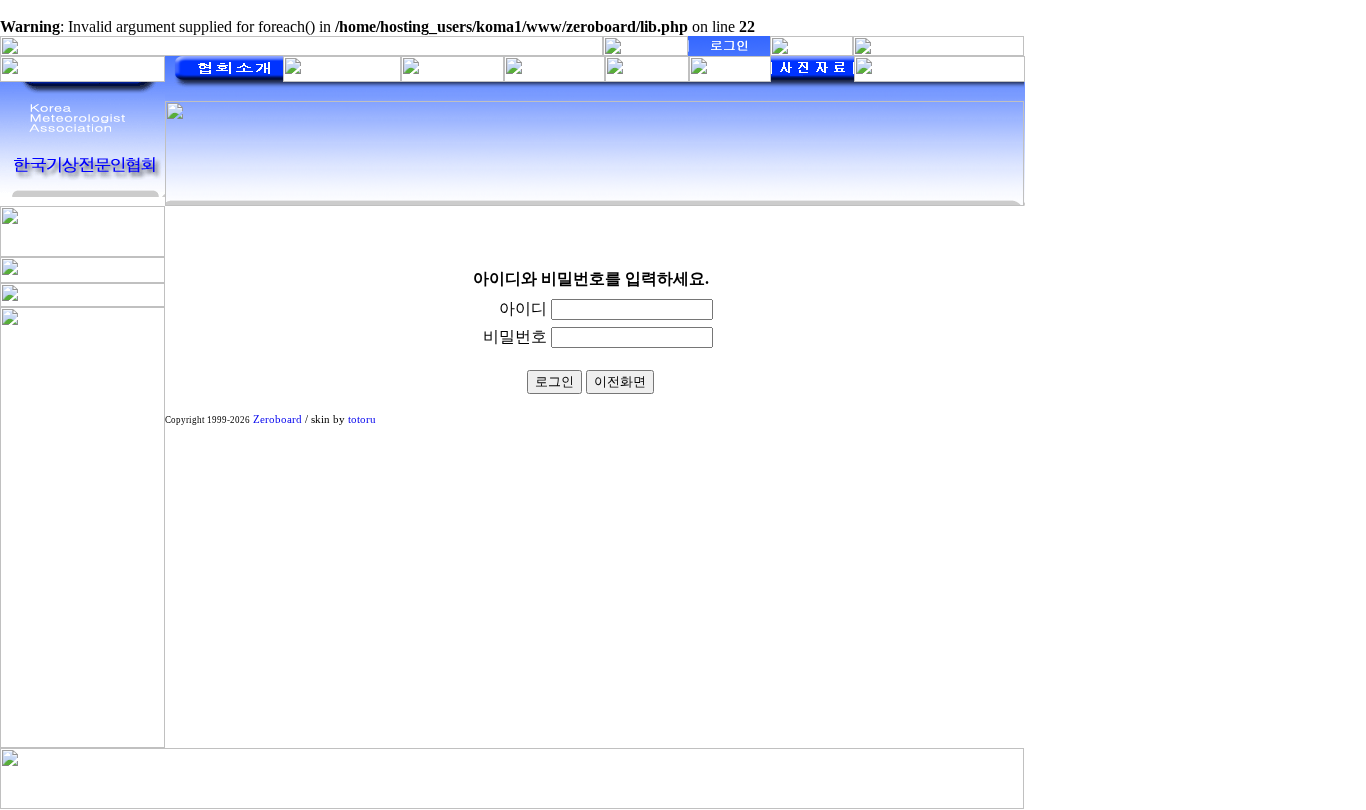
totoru (362, 419)
